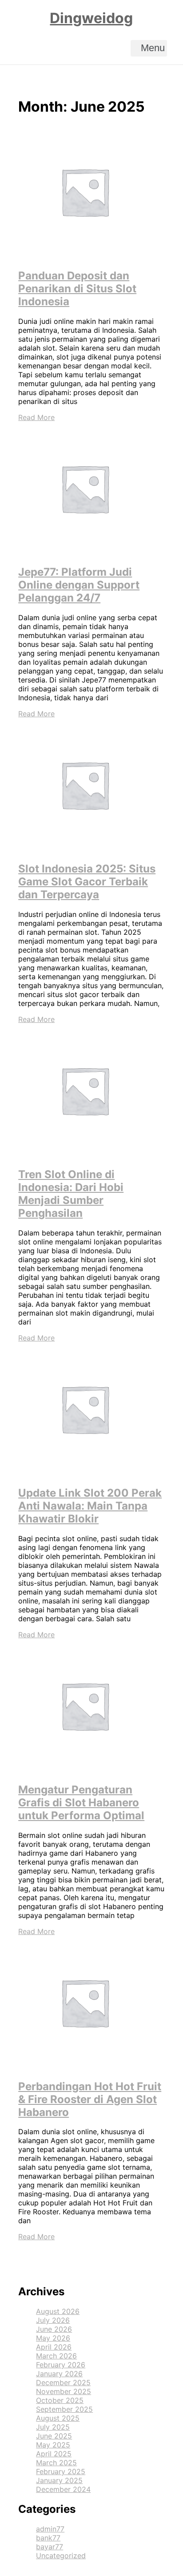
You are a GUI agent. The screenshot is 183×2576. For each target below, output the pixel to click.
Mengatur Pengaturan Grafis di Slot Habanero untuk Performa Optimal (81, 1803)
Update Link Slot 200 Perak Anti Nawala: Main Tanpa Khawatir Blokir (90, 1506)
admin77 (50, 2529)
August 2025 (58, 2418)
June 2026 (54, 2329)
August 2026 (58, 2311)
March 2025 (56, 2463)
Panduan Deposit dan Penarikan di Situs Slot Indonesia (77, 289)
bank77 (48, 2538)
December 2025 (63, 2382)
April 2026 (54, 2347)
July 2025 (53, 2427)
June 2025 (54, 2436)
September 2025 (64, 2409)
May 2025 (53, 2445)
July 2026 (53, 2320)
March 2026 (56, 2356)
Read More (36, 417)
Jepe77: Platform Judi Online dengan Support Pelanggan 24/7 (79, 585)
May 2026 (53, 2338)
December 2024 (63, 2489)
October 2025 (60, 2400)
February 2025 (61, 2471)
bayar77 (50, 2547)
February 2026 (61, 2365)
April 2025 (54, 2454)
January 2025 (59, 2480)
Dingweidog (91, 18)
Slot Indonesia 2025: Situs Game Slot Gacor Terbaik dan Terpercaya (87, 882)
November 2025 (64, 2391)
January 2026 (59, 2374)
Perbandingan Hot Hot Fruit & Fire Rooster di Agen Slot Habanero (90, 2099)
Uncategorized (61, 2556)
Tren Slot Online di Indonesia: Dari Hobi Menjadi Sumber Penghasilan (71, 1194)
